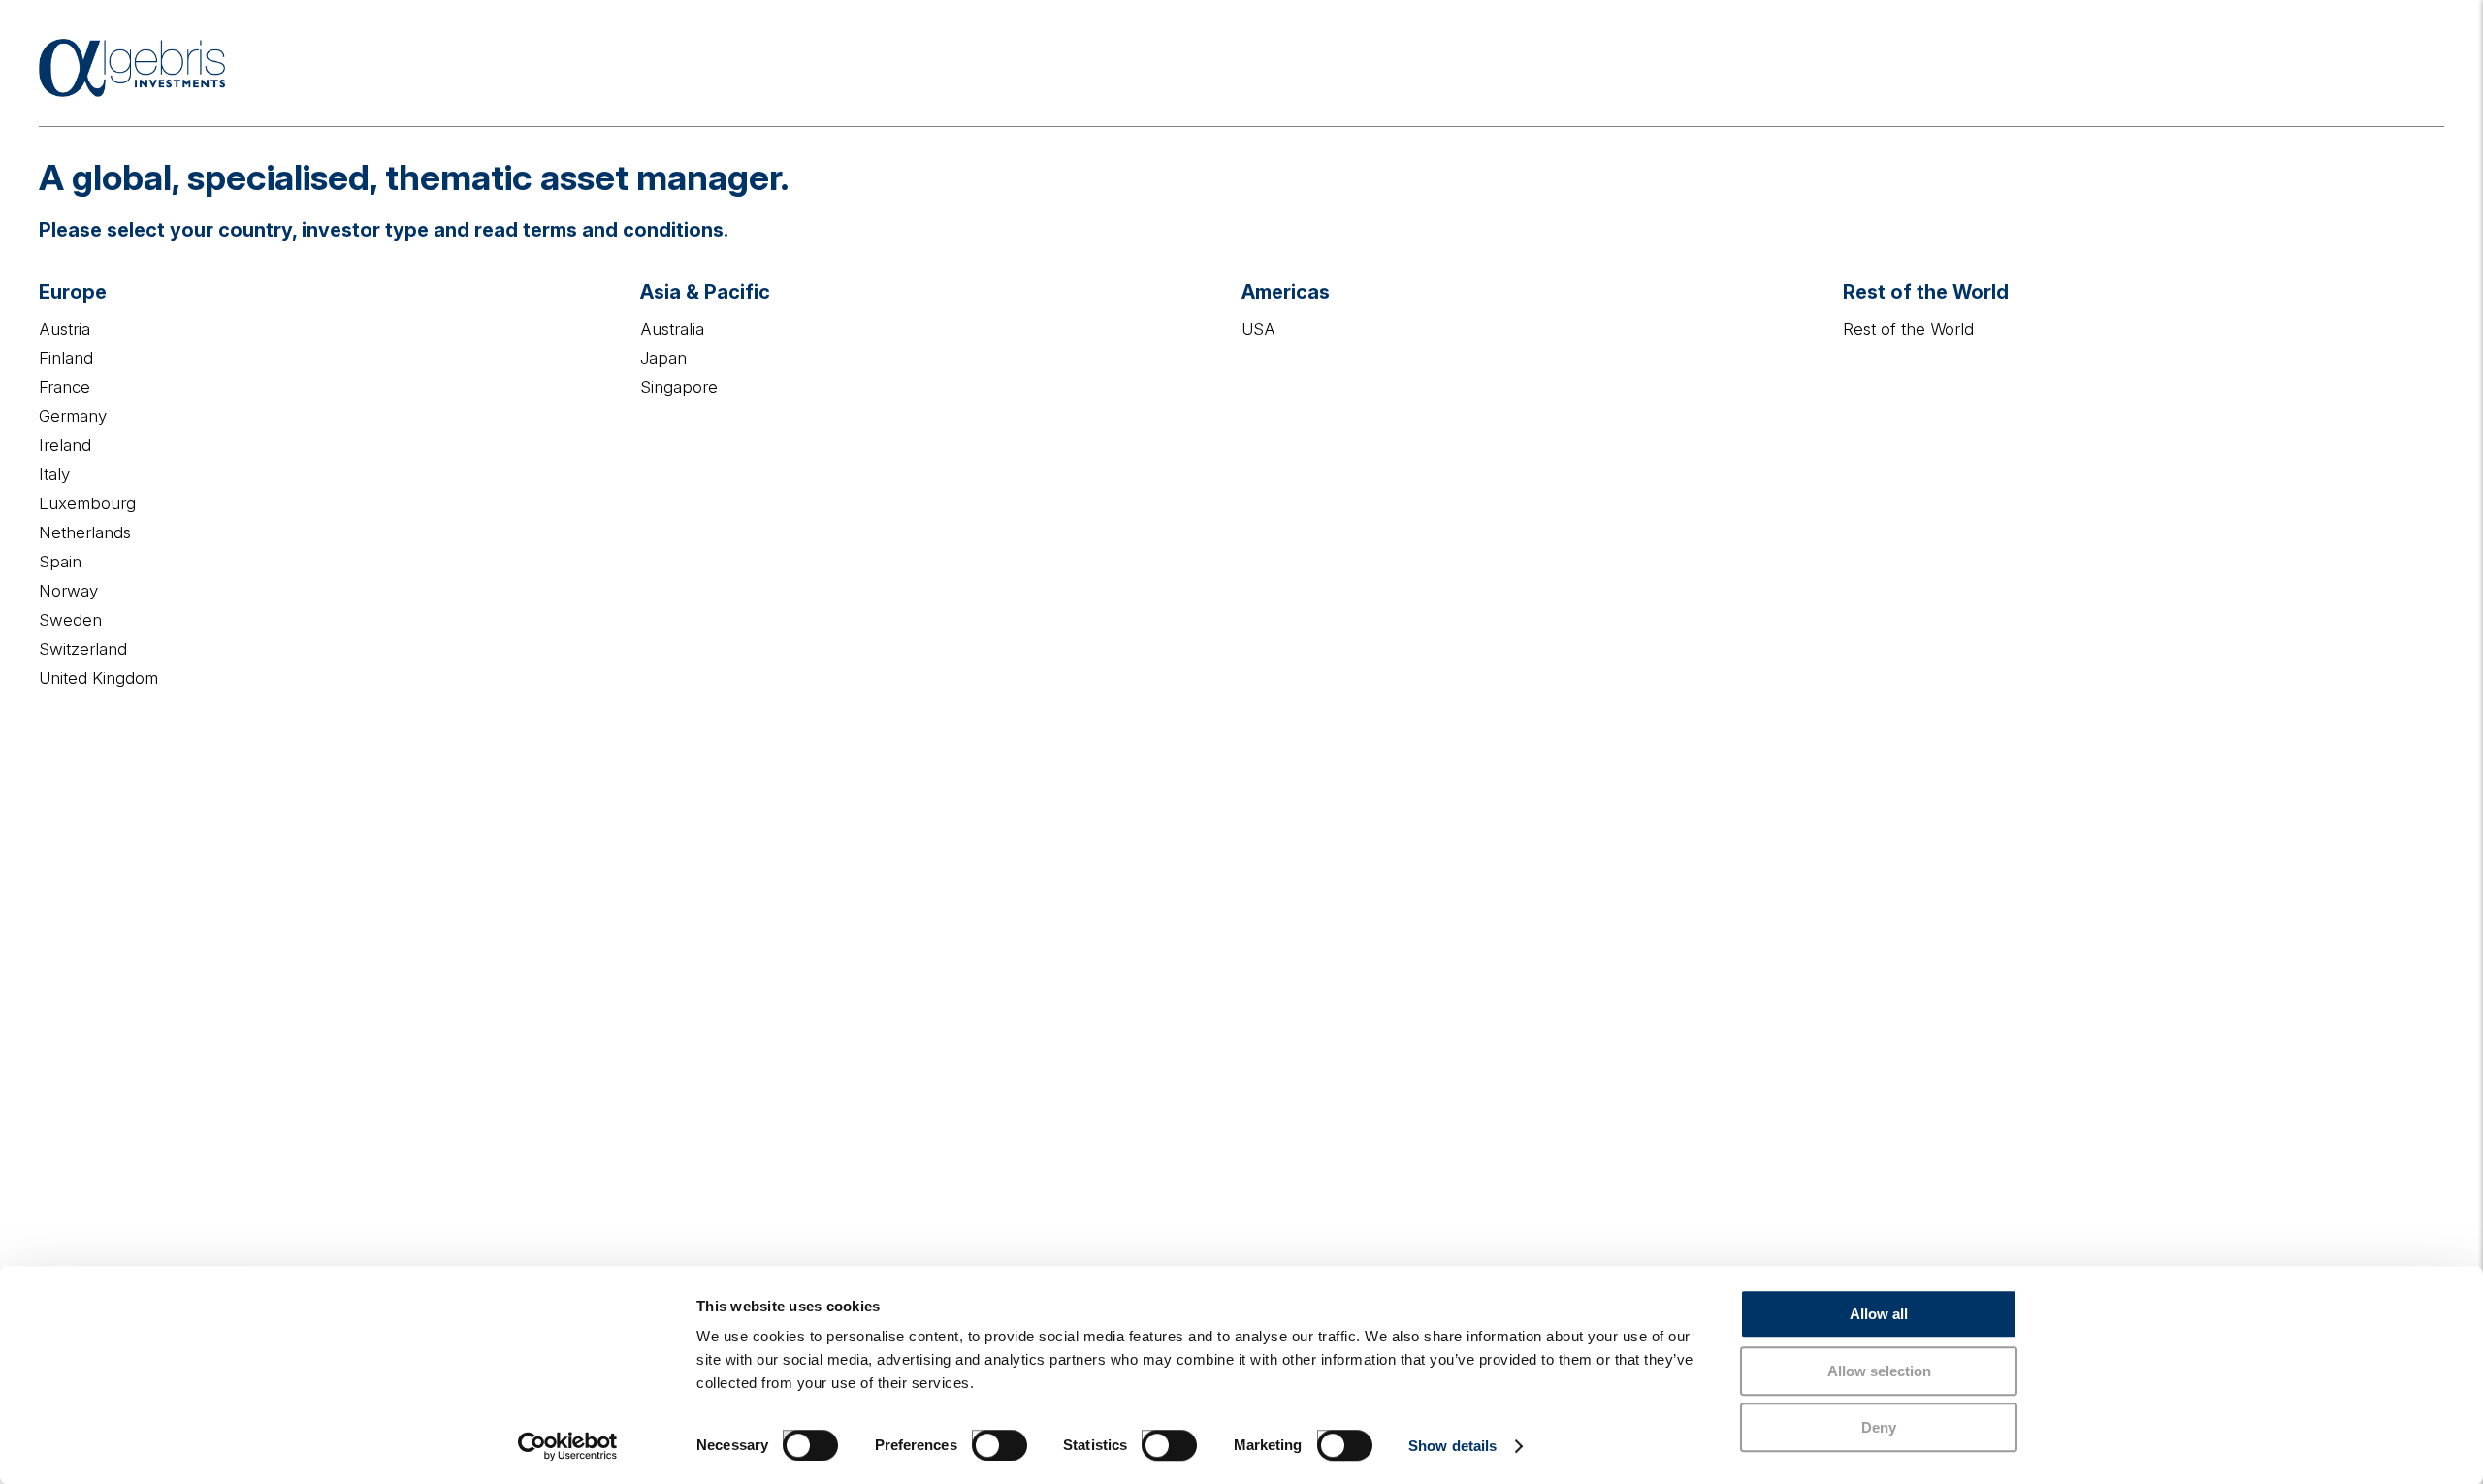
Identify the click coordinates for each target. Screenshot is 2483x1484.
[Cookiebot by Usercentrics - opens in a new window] (568, 1446)
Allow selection (1879, 1371)
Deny (1879, 1427)
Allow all (1879, 1314)
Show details (1452, 1446)
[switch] (980, 1437)
